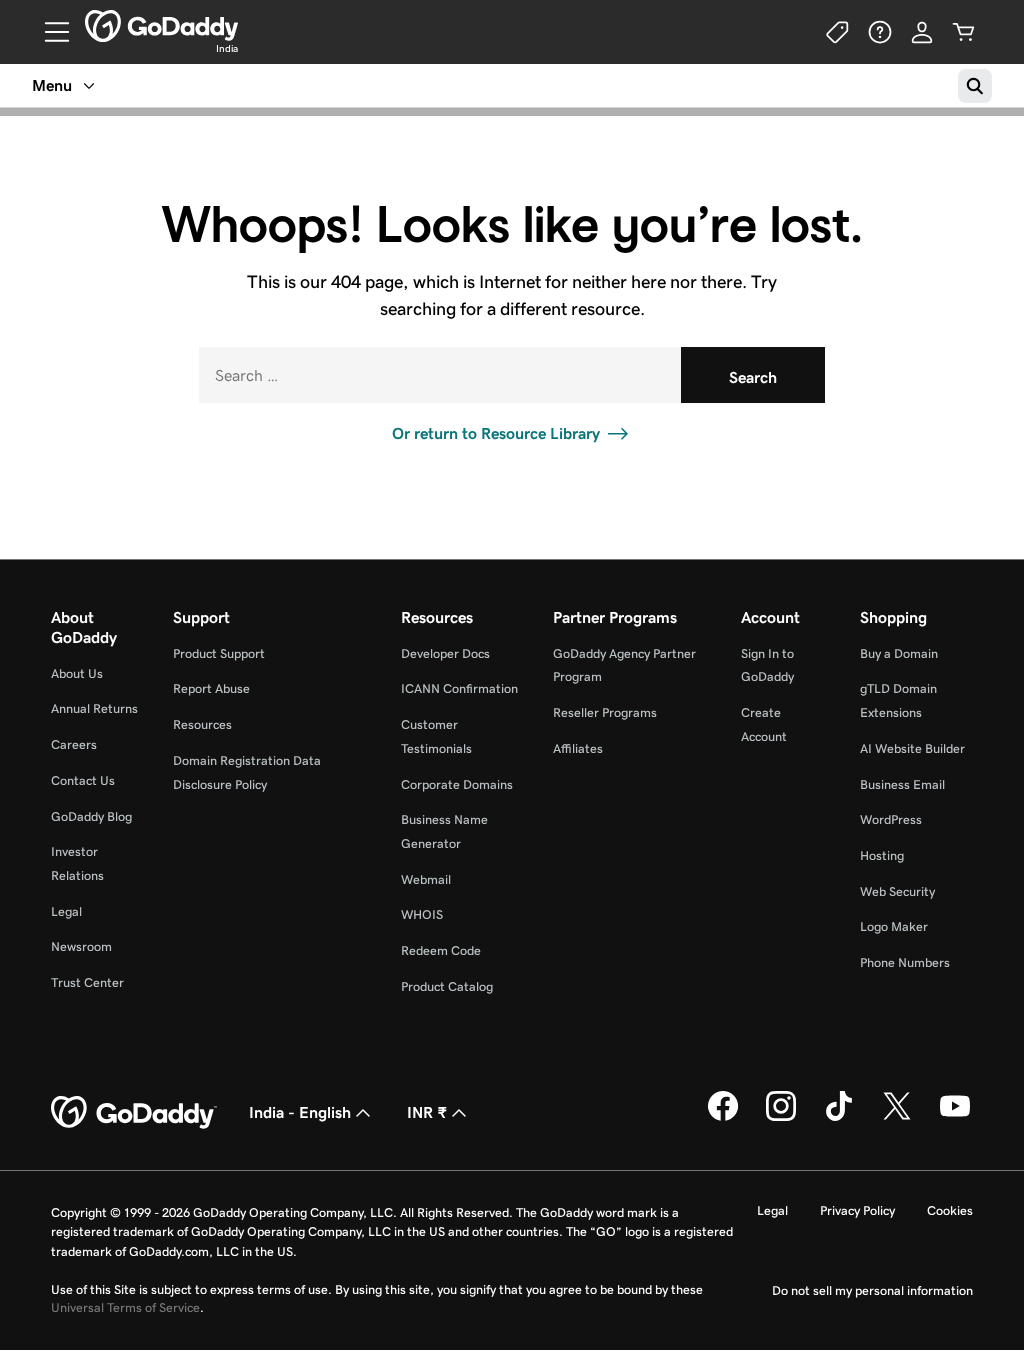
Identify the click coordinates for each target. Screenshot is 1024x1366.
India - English (300, 1112)
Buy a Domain (899, 653)
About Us (77, 673)
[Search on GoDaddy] (975, 86)
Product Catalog (447, 986)
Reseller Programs (605, 712)
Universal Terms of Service (125, 1307)
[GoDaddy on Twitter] (897, 1117)
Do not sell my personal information (872, 1290)
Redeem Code (441, 950)
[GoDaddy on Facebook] (723, 1117)
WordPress (891, 819)
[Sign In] (922, 32)
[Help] (880, 32)
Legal (66, 911)
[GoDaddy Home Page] (134, 1113)
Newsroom (81, 946)
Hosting (882, 855)
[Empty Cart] (964, 32)
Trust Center (87, 982)
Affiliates (578, 748)
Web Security (897, 891)
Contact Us (83, 780)
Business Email (902, 784)
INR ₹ (427, 1112)
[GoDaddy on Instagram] (781, 1117)
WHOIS (422, 914)
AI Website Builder (912, 748)
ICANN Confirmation (459, 688)
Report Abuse (211, 688)
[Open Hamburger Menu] (49, 32)
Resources (202, 724)
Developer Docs (445, 653)
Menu (52, 85)
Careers (74, 744)
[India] (161, 26)
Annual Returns (94, 708)
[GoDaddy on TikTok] (839, 1117)
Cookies (950, 1210)
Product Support (219, 653)
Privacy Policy (857, 1210)
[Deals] (838, 32)
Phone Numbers (905, 962)
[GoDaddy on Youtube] (955, 1117)
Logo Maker (894, 926)
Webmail (426, 879)
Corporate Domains (457, 784)
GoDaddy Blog (91, 816)
